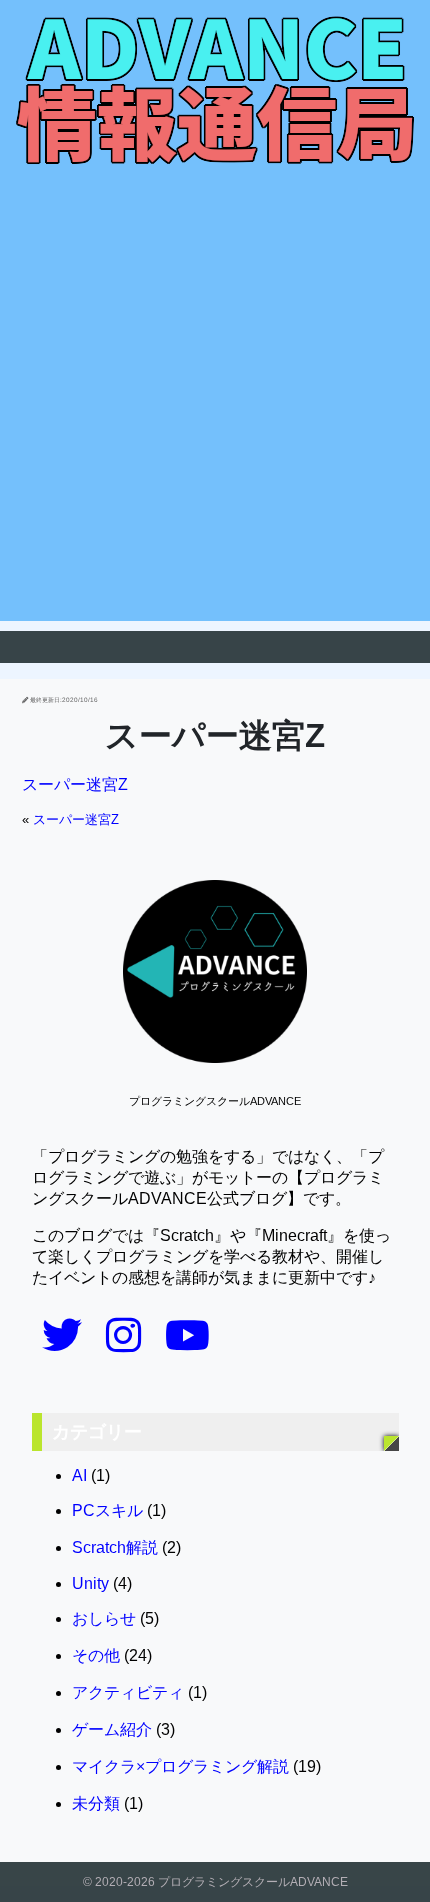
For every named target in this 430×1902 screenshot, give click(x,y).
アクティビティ (128, 1692)
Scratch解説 (115, 1547)
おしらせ (104, 1618)
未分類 (96, 1803)
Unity (90, 1583)
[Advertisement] (215, 406)
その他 (96, 1655)
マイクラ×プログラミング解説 (180, 1766)
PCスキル (107, 1510)
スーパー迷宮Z (75, 784)
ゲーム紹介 (112, 1729)
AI (79, 1475)
